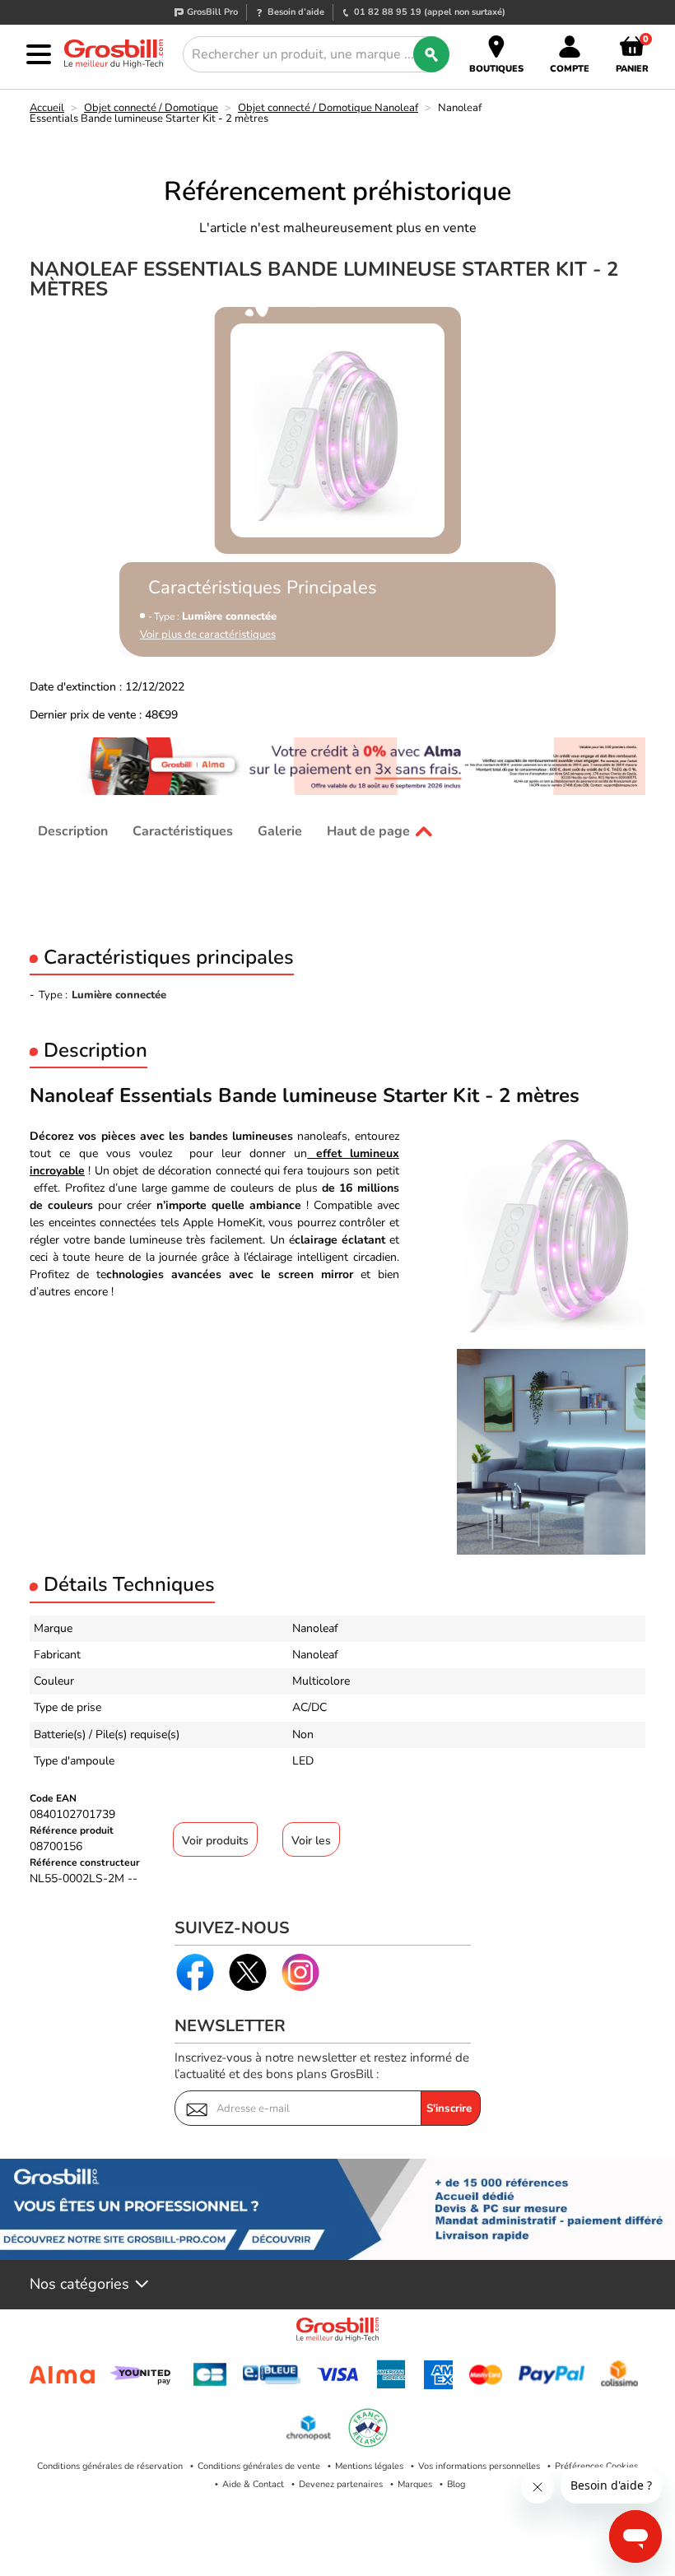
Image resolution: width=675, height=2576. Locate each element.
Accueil (47, 108)
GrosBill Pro (212, 12)
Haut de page (368, 831)
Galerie (280, 831)
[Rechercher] (431, 54)
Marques (415, 2484)
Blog (456, 2484)
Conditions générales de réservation (110, 2466)
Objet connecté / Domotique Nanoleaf (328, 108)
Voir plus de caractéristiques (208, 635)
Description (73, 831)
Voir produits (215, 1841)
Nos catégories (79, 2285)
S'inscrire (449, 2109)
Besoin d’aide (296, 12)
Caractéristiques (183, 831)
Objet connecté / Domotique (151, 108)
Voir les (311, 1841)
